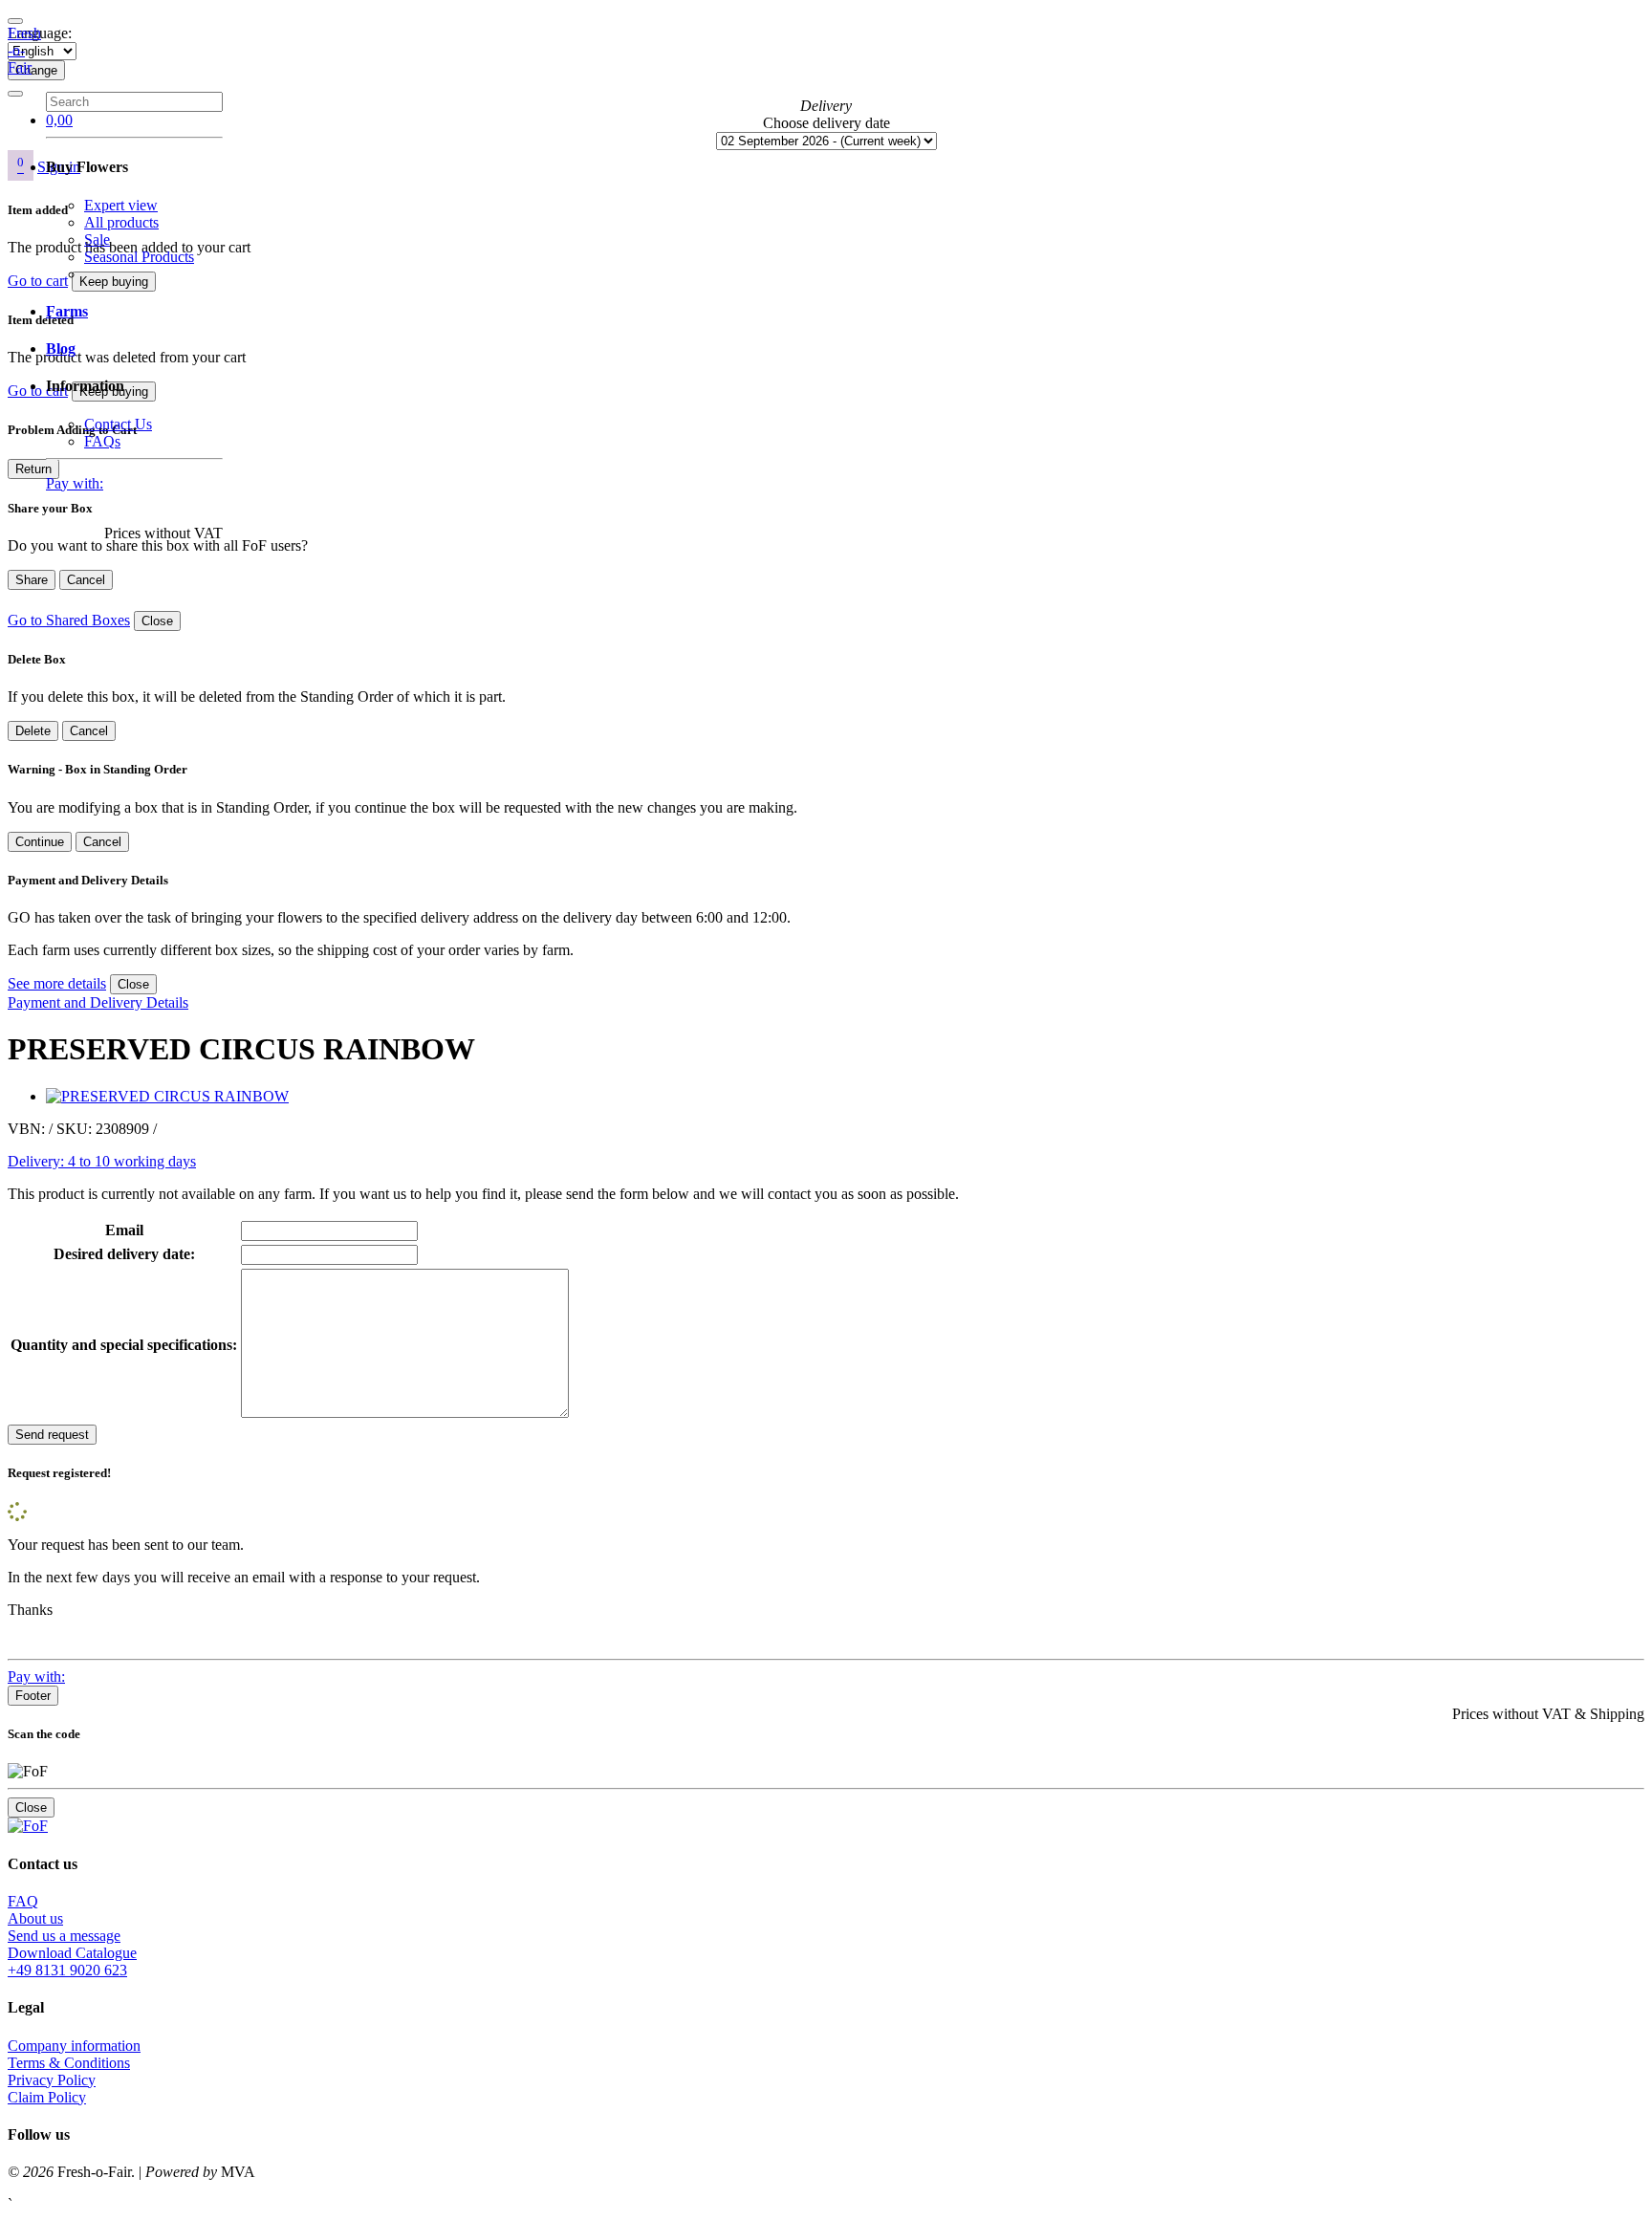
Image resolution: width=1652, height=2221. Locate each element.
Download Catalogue (72, 1953)
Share (32, 580)
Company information (74, 2046)
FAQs (102, 441)
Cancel (86, 580)
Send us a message (64, 1936)
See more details (57, 983)
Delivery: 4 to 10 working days (102, 1161)
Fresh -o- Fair (24, 50)
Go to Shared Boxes (69, 620)
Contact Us (118, 424)
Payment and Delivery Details (98, 1002)
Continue (40, 842)
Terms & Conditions (69, 2063)
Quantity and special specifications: (124, 1345)
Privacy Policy (52, 2080)
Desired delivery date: (124, 1254)
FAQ (23, 1901)
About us (35, 1918)
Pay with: (75, 483)
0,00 (59, 120)
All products (121, 222)
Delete (33, 731)
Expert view (121, 205)
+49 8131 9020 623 (67, 1970)
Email (124, 1230)
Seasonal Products (139, 257)
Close (157, 621)
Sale (97, 240)
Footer (33, 1696)
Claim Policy (47, 2097)
